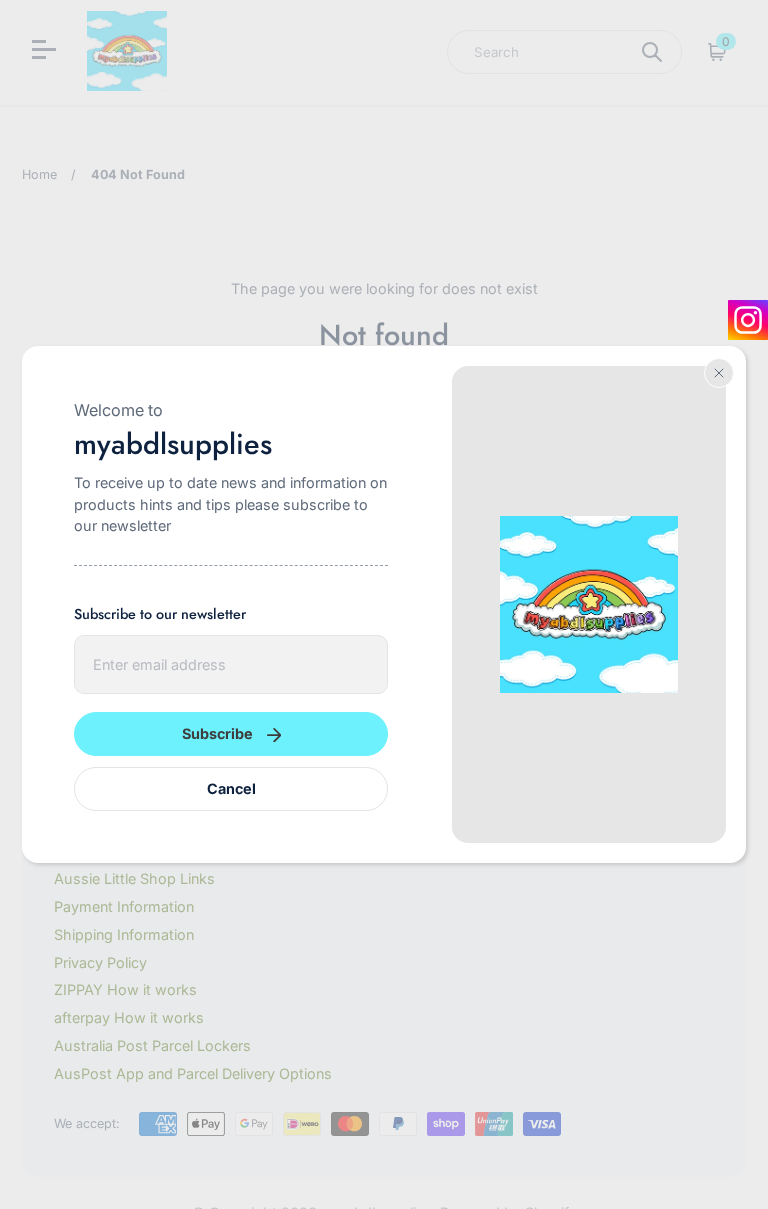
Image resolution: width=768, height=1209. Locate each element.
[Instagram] (748, 320)
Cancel (231, 788)
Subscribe (217, 733)
